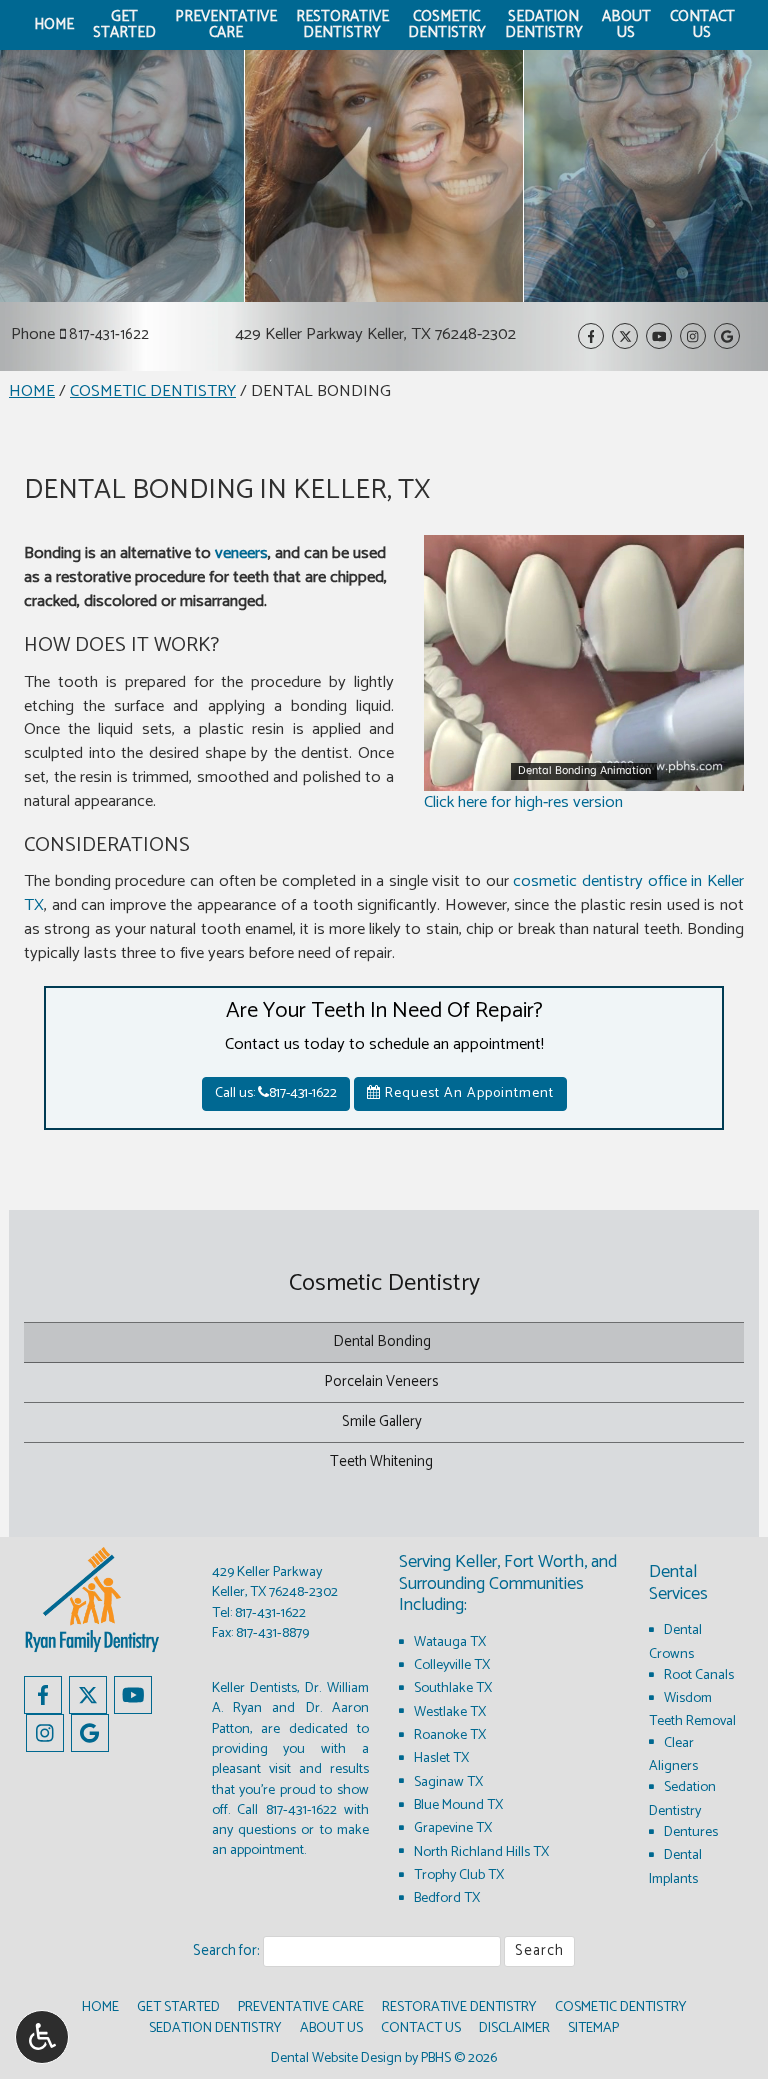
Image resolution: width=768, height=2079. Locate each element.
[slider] (583, 775)
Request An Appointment (467, 1093)
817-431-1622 (109, 335)
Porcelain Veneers (381, 1382)
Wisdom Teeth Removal (692, 1709)
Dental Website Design (336, 2058)
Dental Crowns (675, 1641)
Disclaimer (514, 2028)
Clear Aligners (673, 1754)
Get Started (178, 2007)
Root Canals (699, 1675)
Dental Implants (675, 1866)
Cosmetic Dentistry (153, 391)
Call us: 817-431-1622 (276, 1093)
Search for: (226, 1951)
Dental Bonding (382, 1342)
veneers (241, 553)
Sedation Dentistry (682, 1798)
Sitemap (593, 2028)
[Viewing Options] (42, 2037)
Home (54, 25)
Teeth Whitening (381, 1462)
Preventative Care (301, 2007)
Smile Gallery (382, 1422)
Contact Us (421, 2028)
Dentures (691, 1832)
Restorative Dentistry (459, 2007)
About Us (331, 2028)
